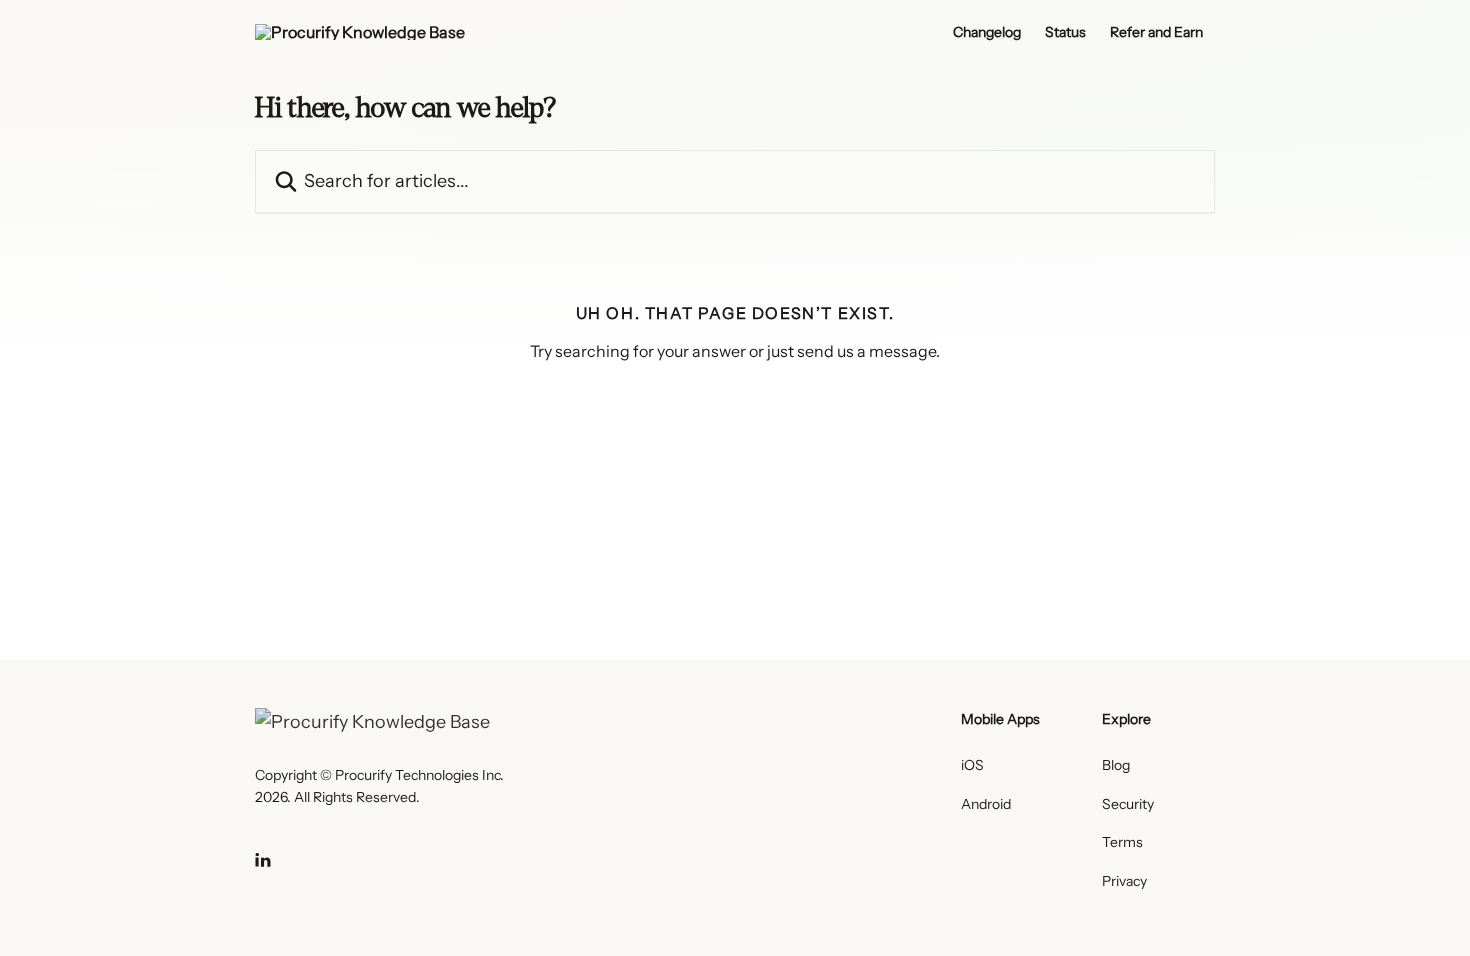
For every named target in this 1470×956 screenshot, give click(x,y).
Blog (1116, 765)
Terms (1122, 842)
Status (1065, 32)
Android (986, 804)
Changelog (987, 32)
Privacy (1124, 881)
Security (1128, 804)
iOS (972, 765)
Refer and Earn (1156, 32)
